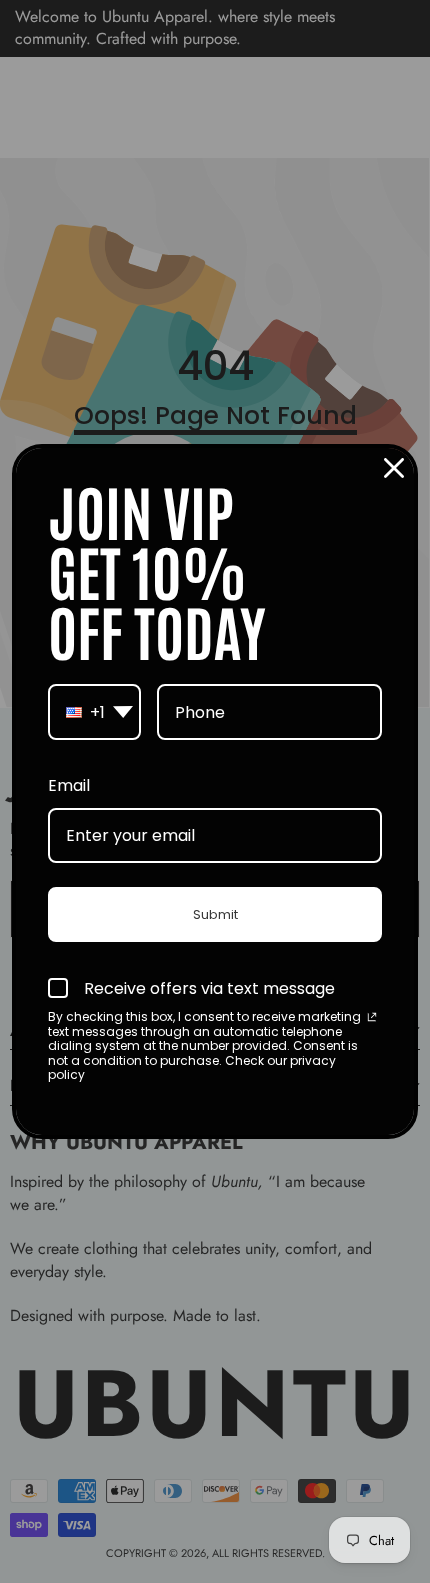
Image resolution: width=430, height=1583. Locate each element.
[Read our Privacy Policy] (372, 1019)
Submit (215, 914)
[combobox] (94, 712)
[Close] (394, 468)
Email (69, 785)
